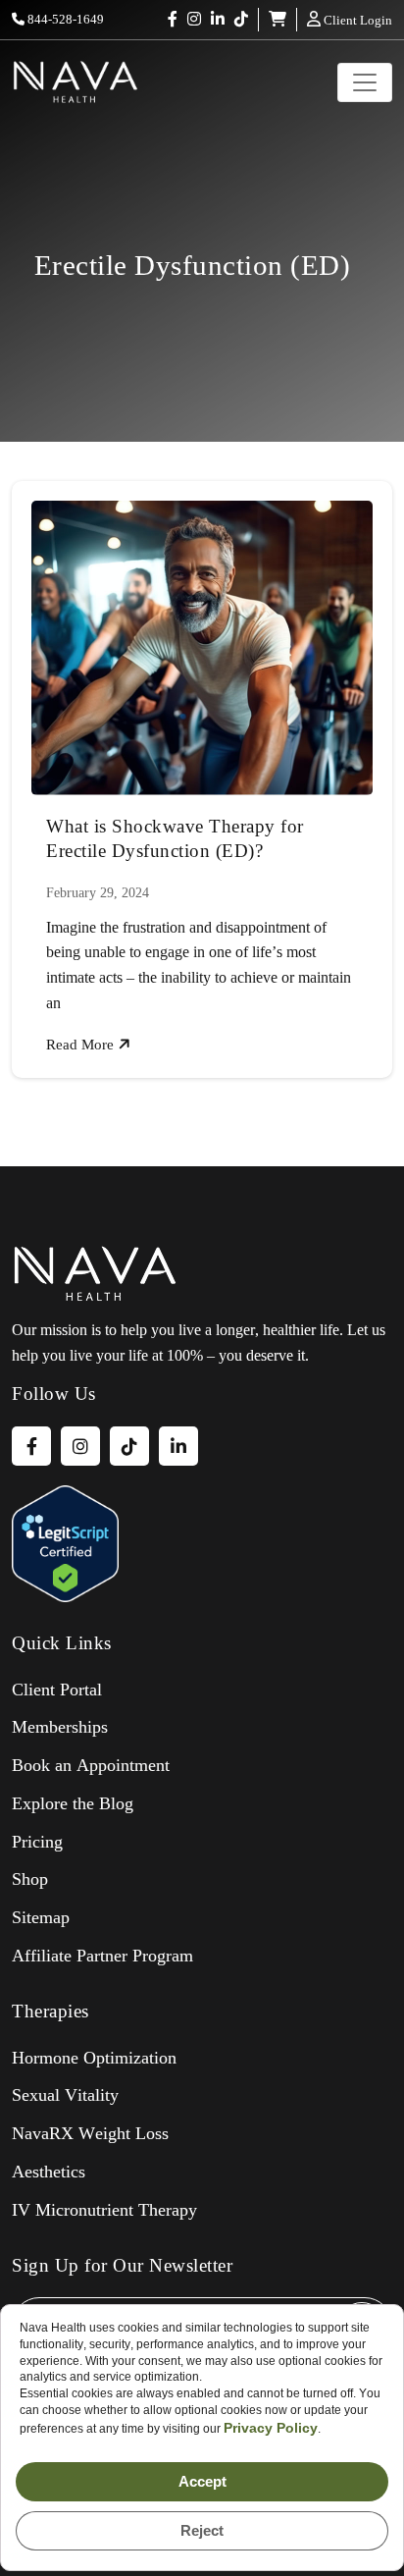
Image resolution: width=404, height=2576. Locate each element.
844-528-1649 (64, 19)
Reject (202, 2530)
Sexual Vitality (65, 2095)
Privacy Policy (271, 2428)
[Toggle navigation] (365, 82)
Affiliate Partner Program (102, 1956)
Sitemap (41, 1917)
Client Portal (57, 1690)
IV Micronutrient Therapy (104, 2210)
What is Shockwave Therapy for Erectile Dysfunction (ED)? (175, 838)
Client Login (356, 20)
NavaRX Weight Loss (90, 2133)
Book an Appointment (91, 1765)
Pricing (37, 1842)
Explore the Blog (73, 1803)
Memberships (60, 1727)
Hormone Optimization (94, 2058)
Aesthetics (49, 2172)
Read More (82, 1045)
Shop (30, 1879)
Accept (202, 2481)
